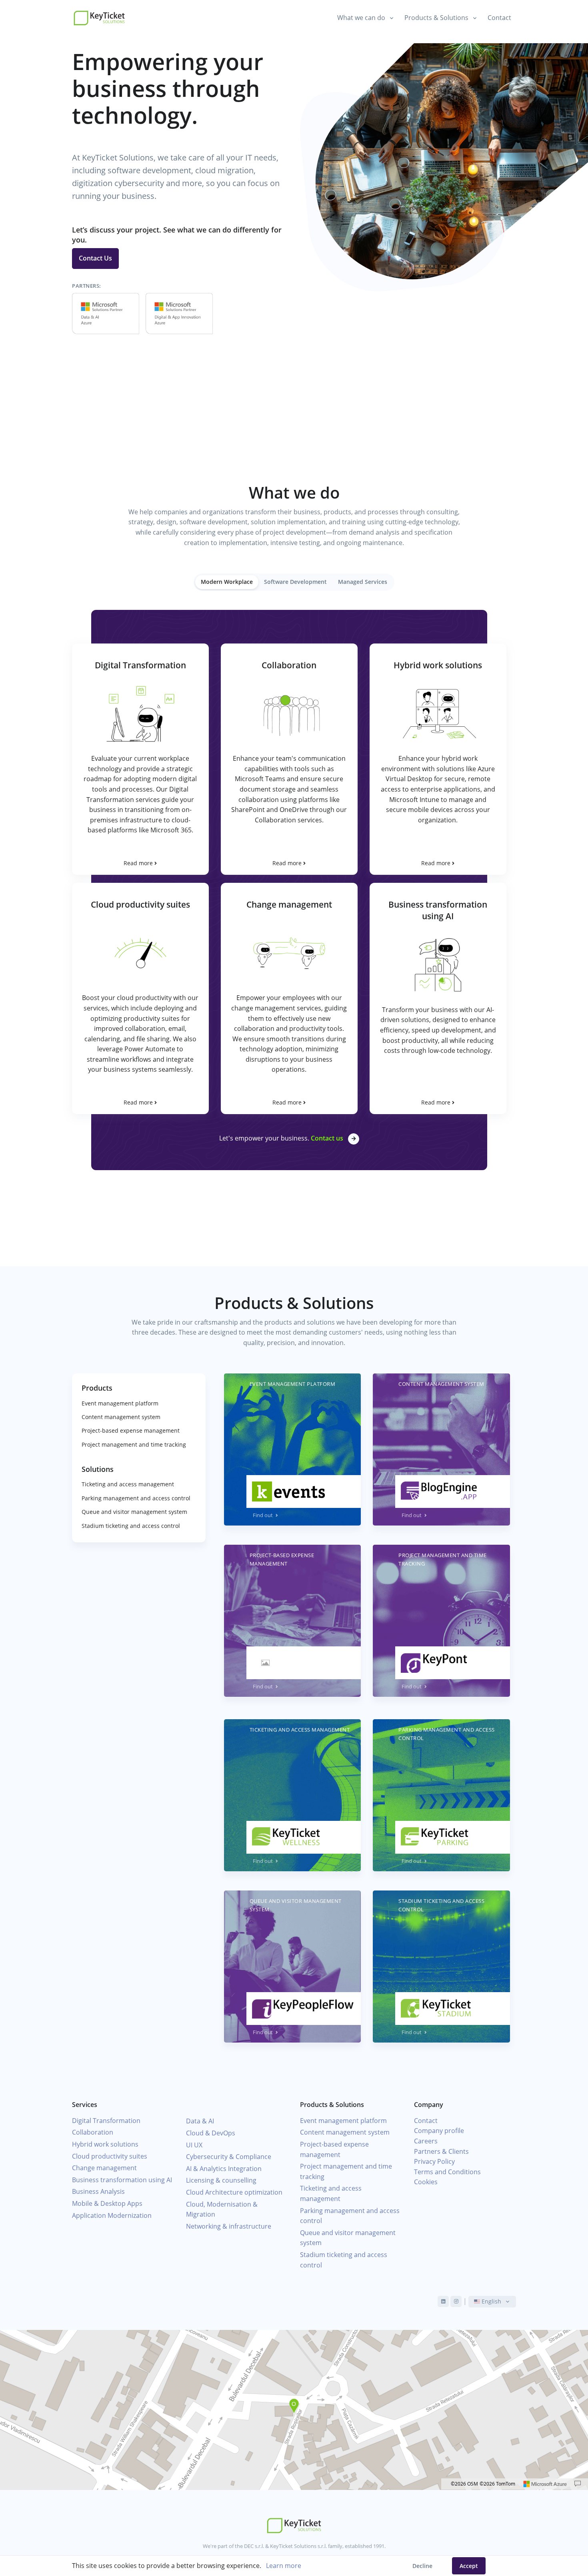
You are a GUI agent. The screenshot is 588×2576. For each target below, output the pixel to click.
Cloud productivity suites (110, 2156)
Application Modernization (112, 2215)
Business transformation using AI (122, 2180)
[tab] (227, 582)
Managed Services (363, 582)
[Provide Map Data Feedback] (578, 2484)
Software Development (295, 582)
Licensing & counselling (221, 2180)
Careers (426, 2141)
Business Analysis (98, 2191)
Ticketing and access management (128, 1484)
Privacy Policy (434, 2161)
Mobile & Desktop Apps (107, 2203)
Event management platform (120, 1403)
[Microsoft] (545, 2484)
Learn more (284, 2566)
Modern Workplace (227, 582)
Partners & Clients (441, 2151)
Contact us (327, 1138)
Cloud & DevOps (211, 2133)
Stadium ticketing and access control (131, 1526)
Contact (499, 18)
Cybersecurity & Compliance (229, 2157)
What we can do (361, 18)
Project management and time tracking (134, 1444)
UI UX (194, 2145)
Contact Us (95, 258)
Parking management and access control (136, 1498)
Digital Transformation (106, 2121)
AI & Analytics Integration (224, 2169)
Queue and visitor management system (134, 1512)
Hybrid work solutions (105, 2144)
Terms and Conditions (447, 2172)
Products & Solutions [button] (436, 18)
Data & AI (200, 2121)
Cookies (426, 2182)
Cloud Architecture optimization (234, 2192)
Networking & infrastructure (229, 2226)
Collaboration (93, 2132)
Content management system (121, 1417)
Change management (104, 2168)
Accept (469, 2566)
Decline (422, 2566)
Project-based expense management (131, 1430)
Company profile (439, 2131)
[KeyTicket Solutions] (99, 18)
